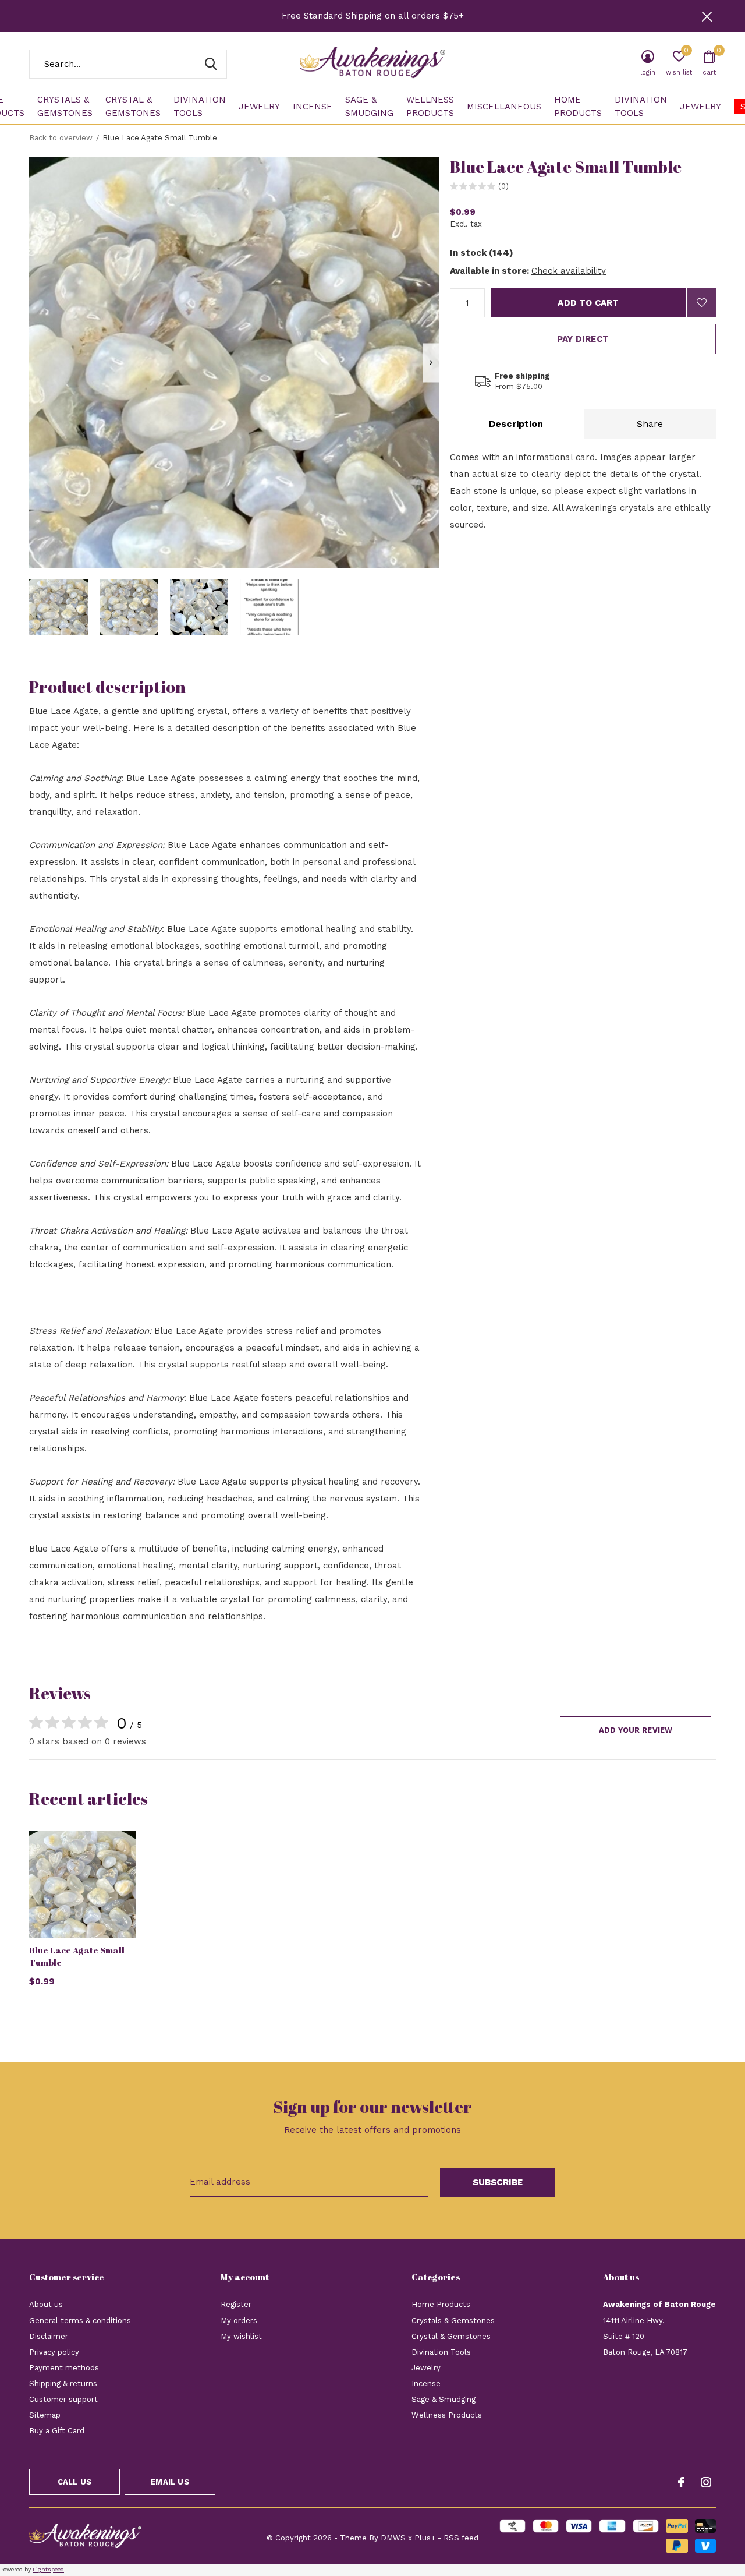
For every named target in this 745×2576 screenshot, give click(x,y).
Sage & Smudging (369, 107)
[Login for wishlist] (701, 303)
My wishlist (241, 2336)
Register (236, 2304)
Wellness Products (430, 107)
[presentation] (431, 363)
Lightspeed (48, 2569)
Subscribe (498, 2182)
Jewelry (259, 107)
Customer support (63, 2399)
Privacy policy (54, 2352)
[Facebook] (681, 2482)
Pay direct (583, 339)
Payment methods (64, 2368)
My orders (239, 2321)
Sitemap (45, 2415)
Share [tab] (650, 424)
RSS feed (461, 2538)
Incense (313, 107)
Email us (170, 2482)
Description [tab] (516, 424)
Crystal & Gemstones (133, 107)
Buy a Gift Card (57, 2431)
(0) (503, 186)
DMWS (393, 2538)
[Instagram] (706, 2482)
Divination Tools (200, 107)
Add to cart (588, 303)
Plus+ (425, 2538)
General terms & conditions (80, 2321)
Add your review (636, 1730)
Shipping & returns (63, 2384)
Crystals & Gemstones (65, 107)
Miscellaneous (504, 107)
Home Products (578, 107)
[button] (58, 607)
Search (211, 64)
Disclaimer (49, 2336)
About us (46, 2304)
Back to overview (61, 138)
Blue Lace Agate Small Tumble (77, 1956)
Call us (74, 2482)
